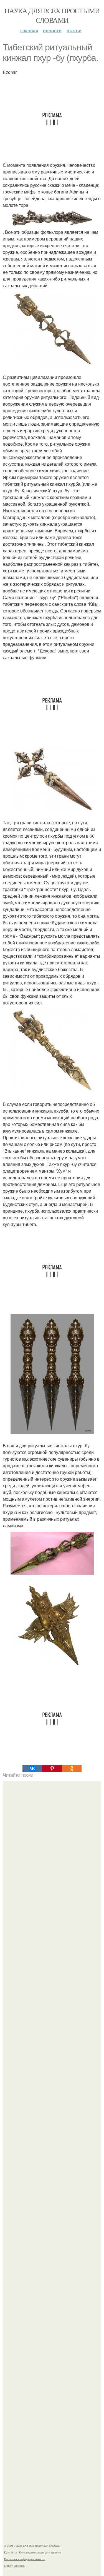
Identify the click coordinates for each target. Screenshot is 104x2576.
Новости (52, 30)
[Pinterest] (52, 1768)
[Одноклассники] (72, 1768)
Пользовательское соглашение (40, 2552)
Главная (29, 30)
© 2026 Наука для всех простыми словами (32, 2546)
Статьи (74, 30)
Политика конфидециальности (25, 2559)
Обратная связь (15, 2566)
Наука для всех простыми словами (52, 15)
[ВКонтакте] (32, 1768)
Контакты (10, 2552)
